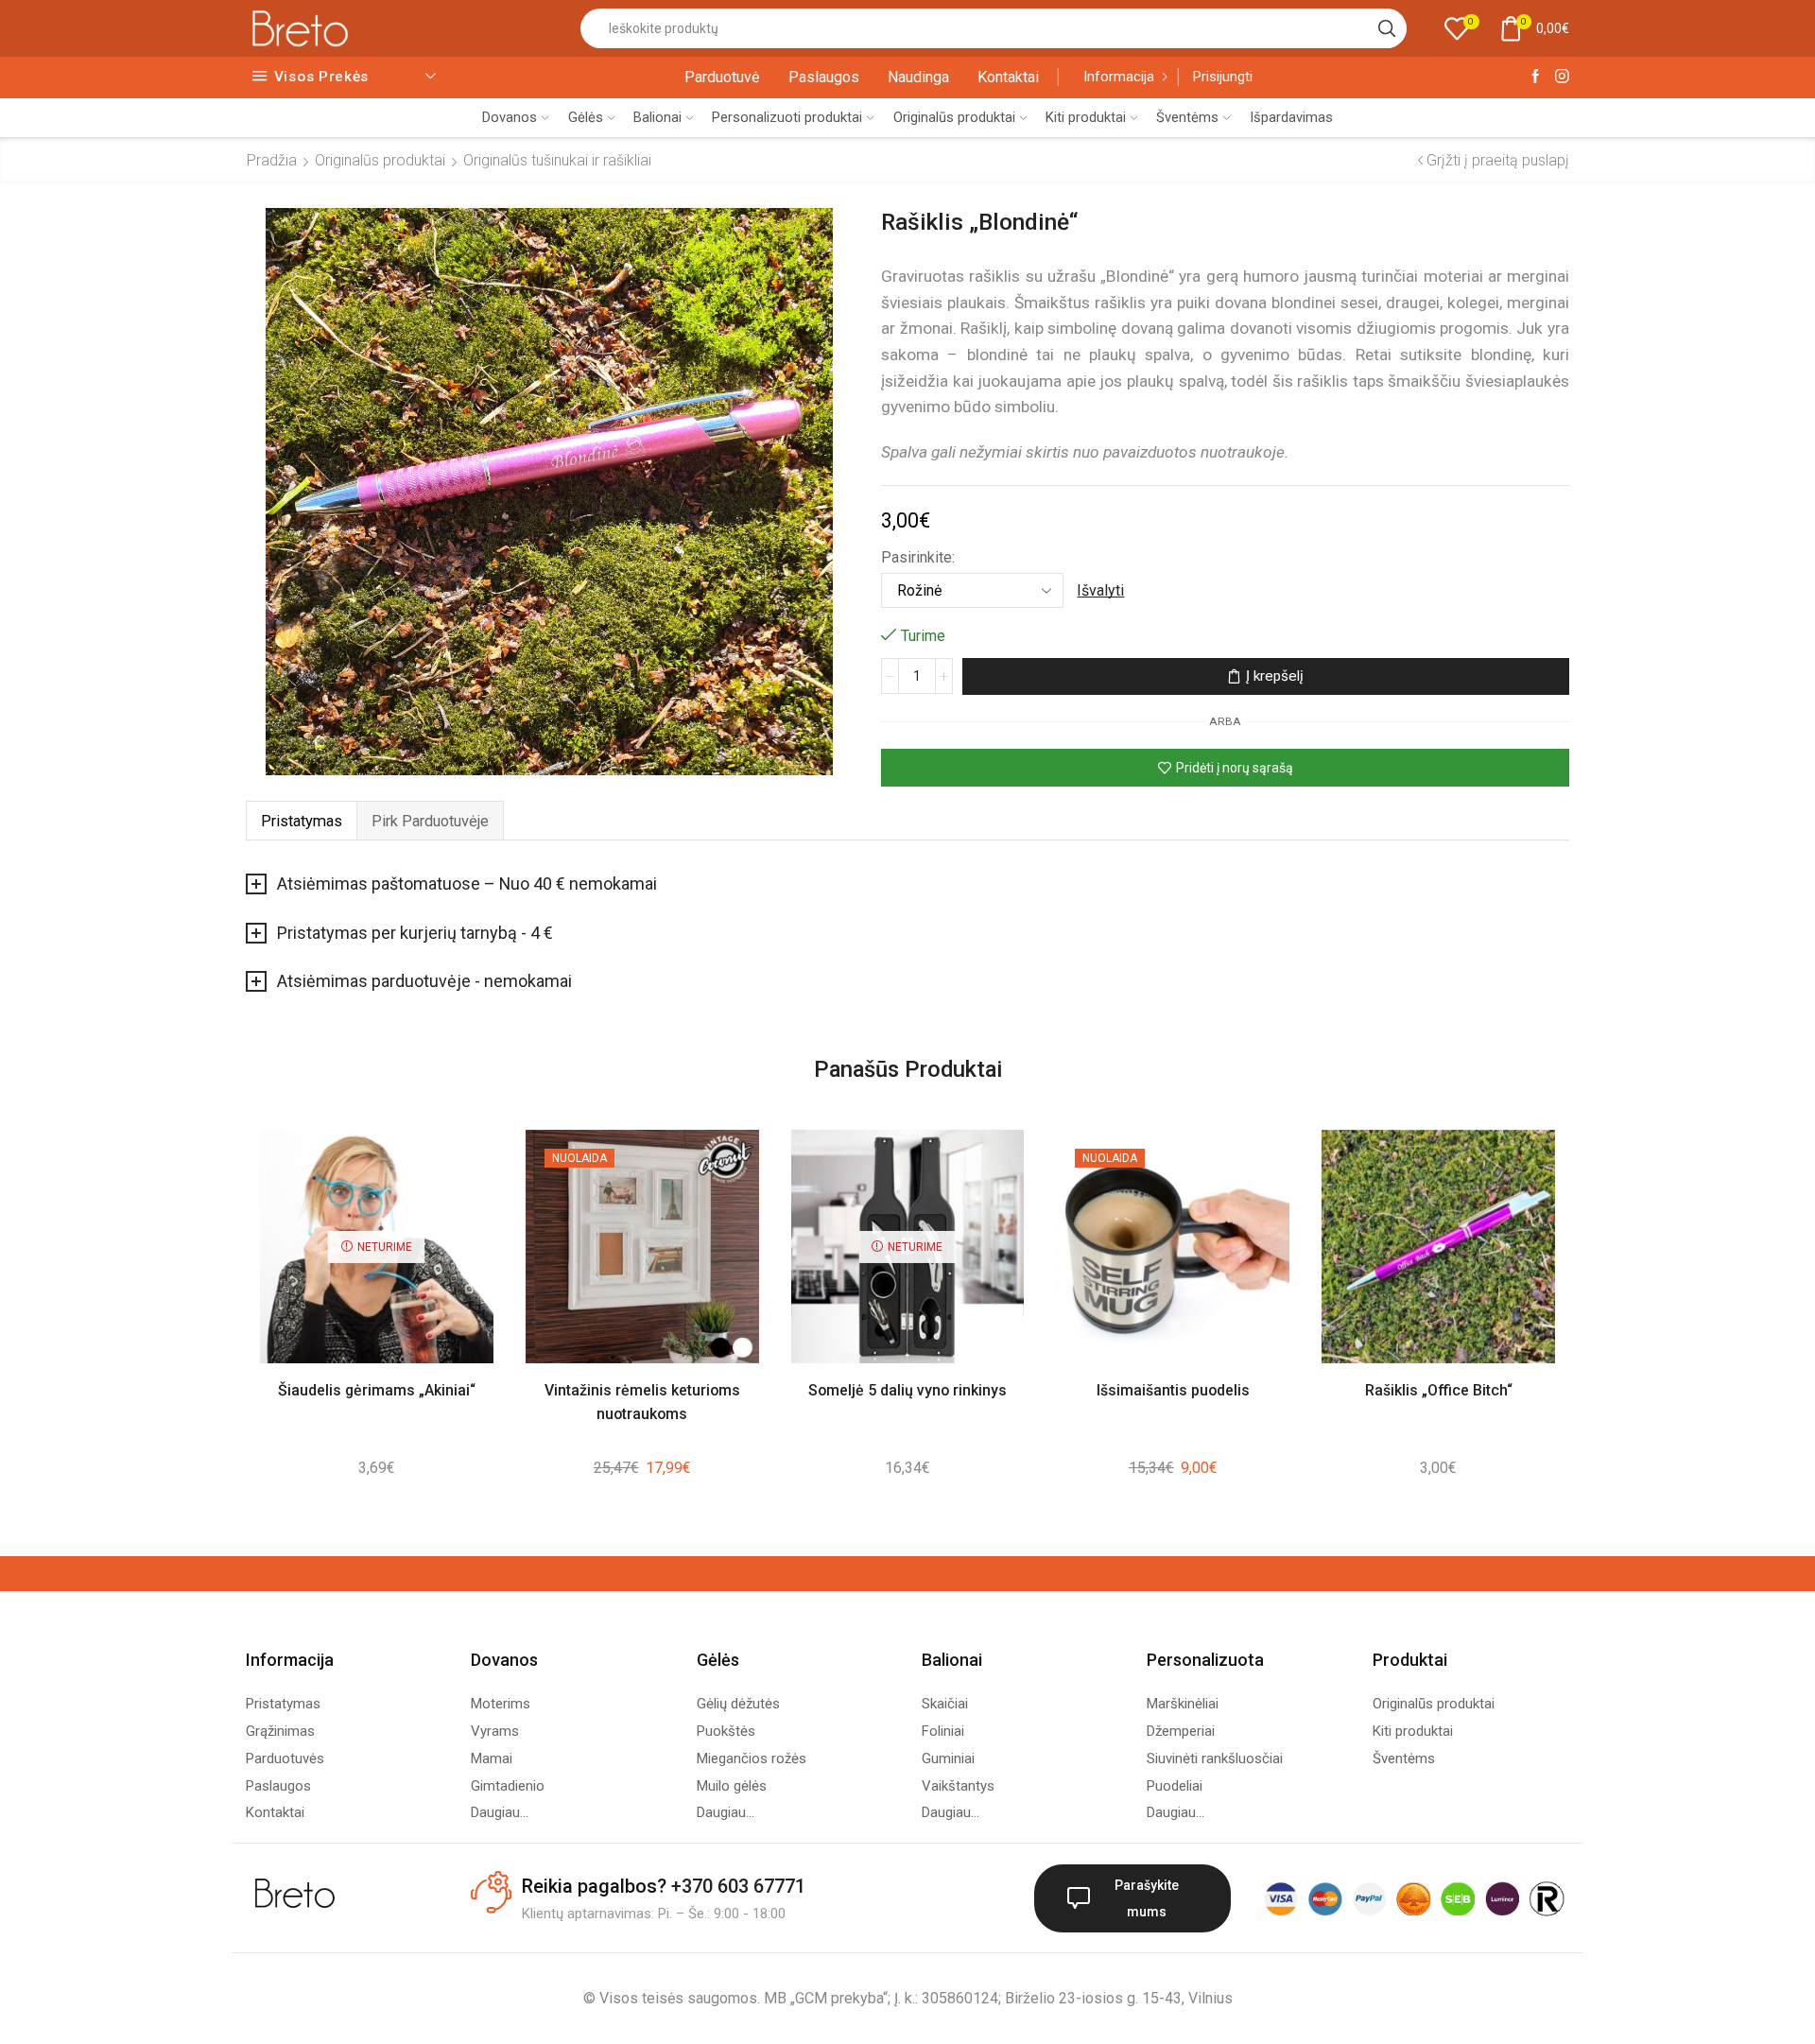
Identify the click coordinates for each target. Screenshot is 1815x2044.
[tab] (301, 821)
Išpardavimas (1291, 117)
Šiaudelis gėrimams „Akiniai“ (377, 1390)
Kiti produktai (1086, 117)
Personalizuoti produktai (787, 117)
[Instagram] (1562, 77)
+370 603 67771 (738, 1886)
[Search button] (1387, 28)
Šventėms (1187, 117)
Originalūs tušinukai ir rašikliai (557, 160)
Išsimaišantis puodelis (1173, 1390)
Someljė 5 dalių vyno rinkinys (907, 1390)
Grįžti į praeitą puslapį (1498, 160)
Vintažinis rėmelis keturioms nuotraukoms (642, 1402)
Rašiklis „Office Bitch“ (1439, 1390)
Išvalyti (1100, 590)
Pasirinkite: (918, 557)
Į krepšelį (1275, 676)
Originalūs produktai (954, 117)
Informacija (1119, 77)
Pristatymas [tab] (302, 821)
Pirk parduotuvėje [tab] (430, 821)
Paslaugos (824, 77)
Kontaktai (1008, 77)
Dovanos (510, 117)
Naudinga (918, 77)
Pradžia (272, 160)
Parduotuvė (722, 77)
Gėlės (586, 117)
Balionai (657, 117)
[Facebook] (1536, 77)
